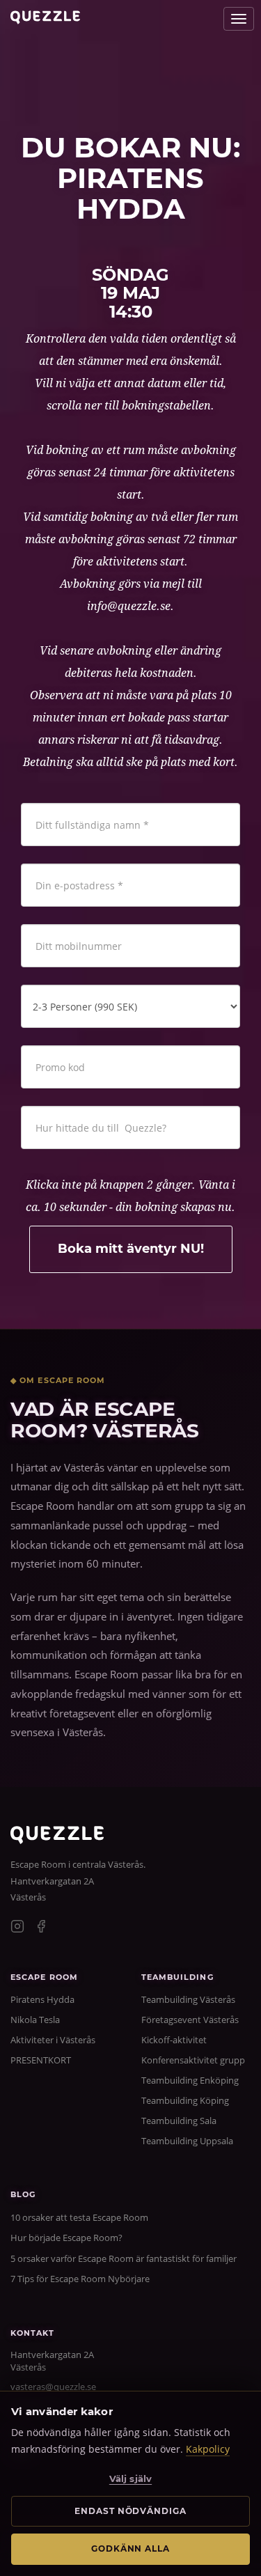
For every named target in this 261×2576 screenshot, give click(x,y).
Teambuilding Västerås (188, 1999)
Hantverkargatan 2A (52, 1881)
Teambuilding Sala (179, 2121)
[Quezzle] (57, 1840)
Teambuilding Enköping (190, 2080)
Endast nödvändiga (130, 2511)
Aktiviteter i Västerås (53, 2040)
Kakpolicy (208, 2449)
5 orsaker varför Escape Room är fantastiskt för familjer (124, 2258)
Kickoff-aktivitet (174, 2040)
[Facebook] (41, 1928)
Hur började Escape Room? (66, 2238)
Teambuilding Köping (185, 2100)
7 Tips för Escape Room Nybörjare (80, 2279)
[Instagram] (17, 1928)
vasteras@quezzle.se (53, 2387)
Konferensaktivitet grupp (193, 2060)
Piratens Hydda (42, 1999)
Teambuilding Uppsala (187, 2141)
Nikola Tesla (35, 2020)
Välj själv (130, 2479)
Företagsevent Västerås (190, 2020)
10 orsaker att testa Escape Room (79, 2217)
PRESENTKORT (41, 2060)
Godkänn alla (131, 2548)
